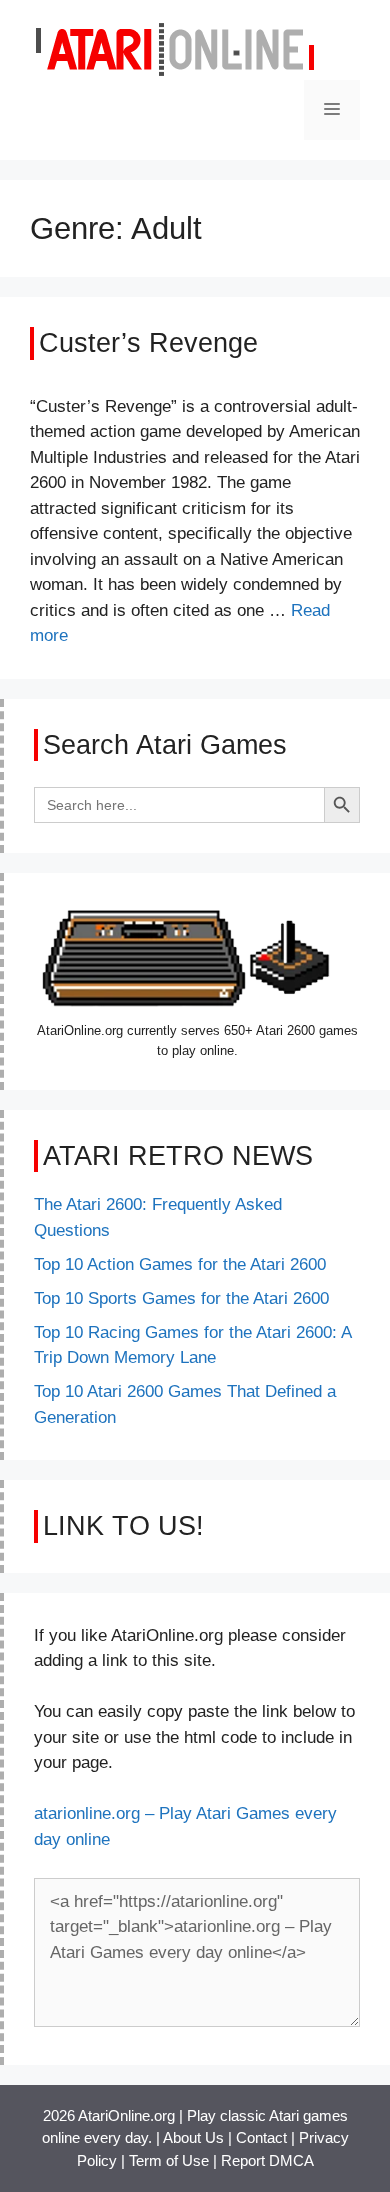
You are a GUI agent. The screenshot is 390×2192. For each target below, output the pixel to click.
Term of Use (169, 2160)
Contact (261, 2137)
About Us (193, 2137)
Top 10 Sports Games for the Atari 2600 (181, 1298)
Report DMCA (267, 2160)
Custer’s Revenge (148, 343)
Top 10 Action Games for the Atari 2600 (180, 1264)
